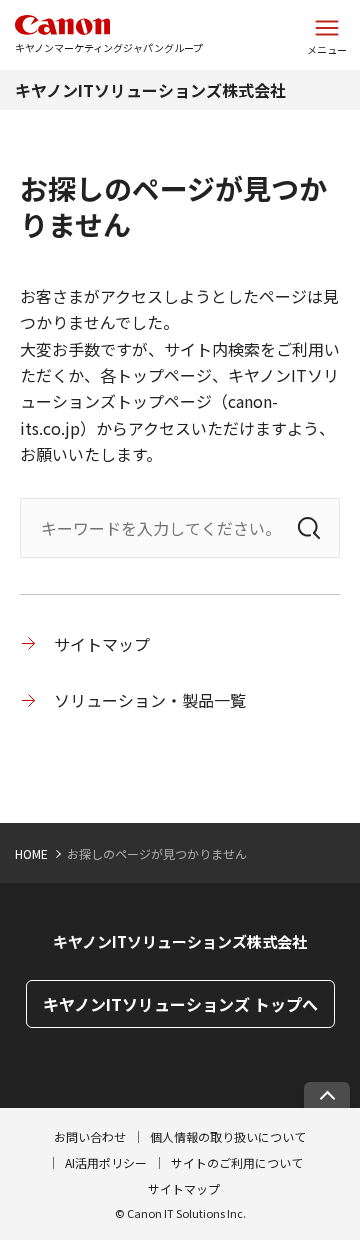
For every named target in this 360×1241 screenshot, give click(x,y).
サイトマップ (102, 644)
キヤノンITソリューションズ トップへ (180, 1004)
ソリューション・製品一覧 (150, 700)
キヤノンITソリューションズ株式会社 (150, 90)
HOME (31, 853)
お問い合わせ (90, 1136)
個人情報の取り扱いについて (228, 1136)
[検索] (309, 528)
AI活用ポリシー (106, 1162)
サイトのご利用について (237, 1162)
